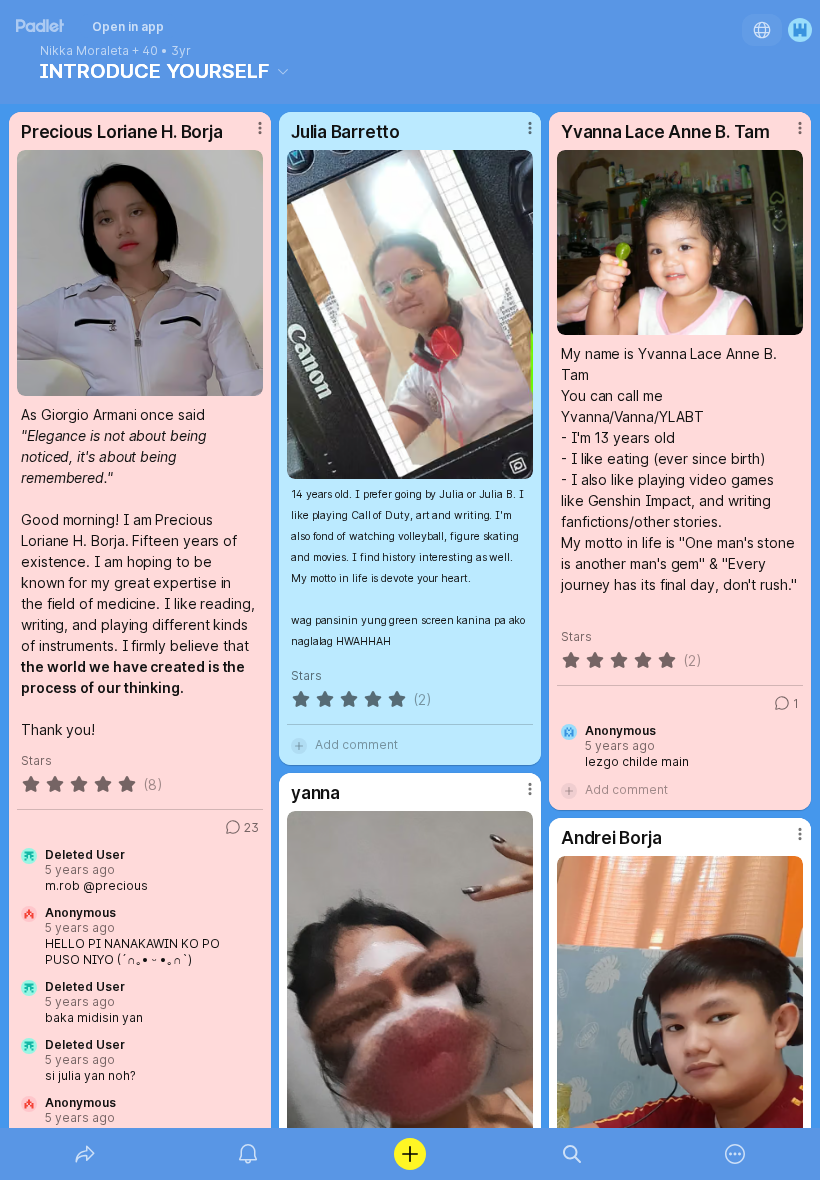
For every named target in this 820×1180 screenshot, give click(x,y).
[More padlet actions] (735, 1154)
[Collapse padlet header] (283, 71)
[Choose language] (762, 30)
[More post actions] (247, 136)
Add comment (356, 744)
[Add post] (410, 1154)
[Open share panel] (85, 1154)
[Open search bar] (572, 1154)
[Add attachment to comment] (299, 745)
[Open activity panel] (248, 1154)
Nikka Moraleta (84, 51)
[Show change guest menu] (800, 30)
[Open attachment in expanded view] (140, 273)
